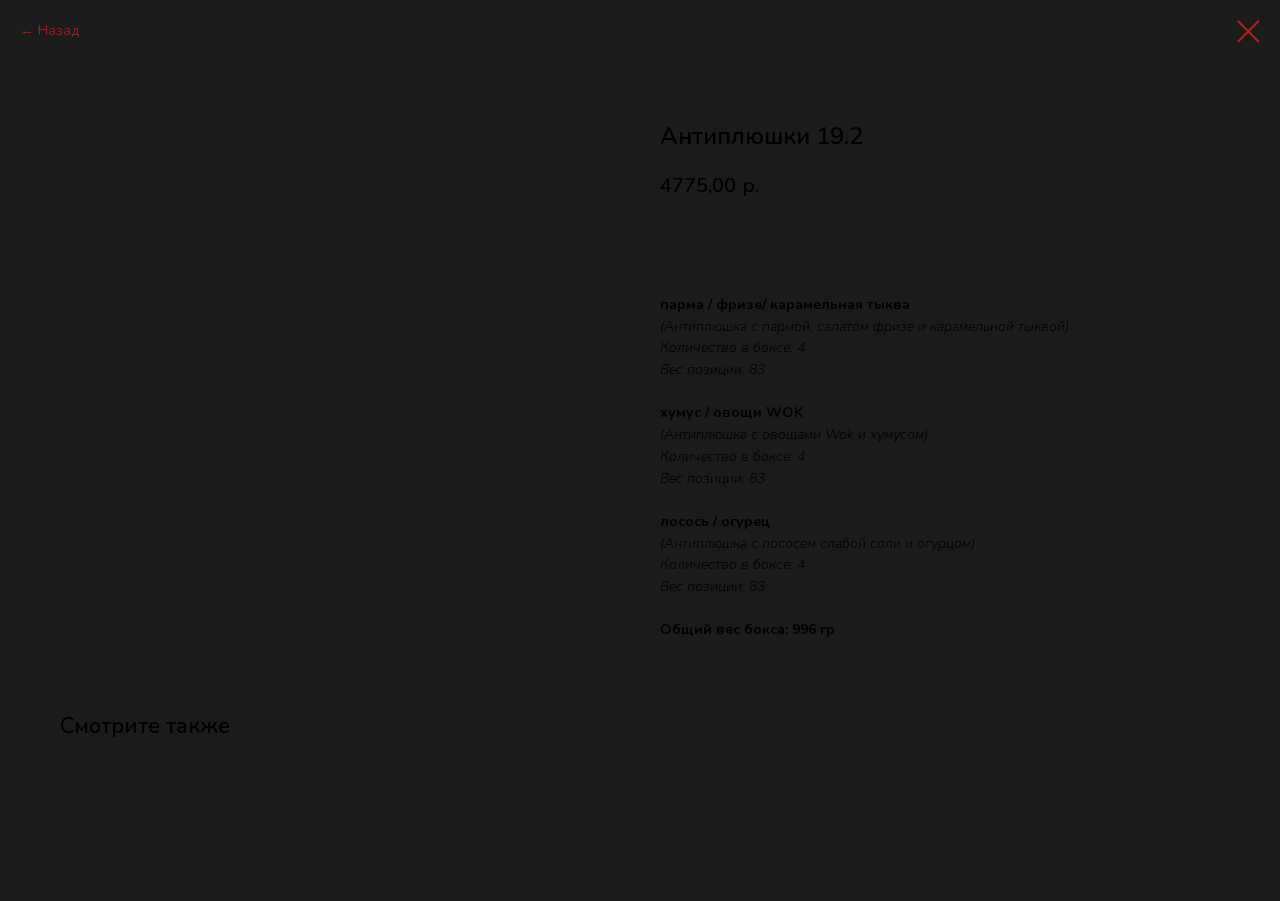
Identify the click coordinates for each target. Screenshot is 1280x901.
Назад (58, 30)
